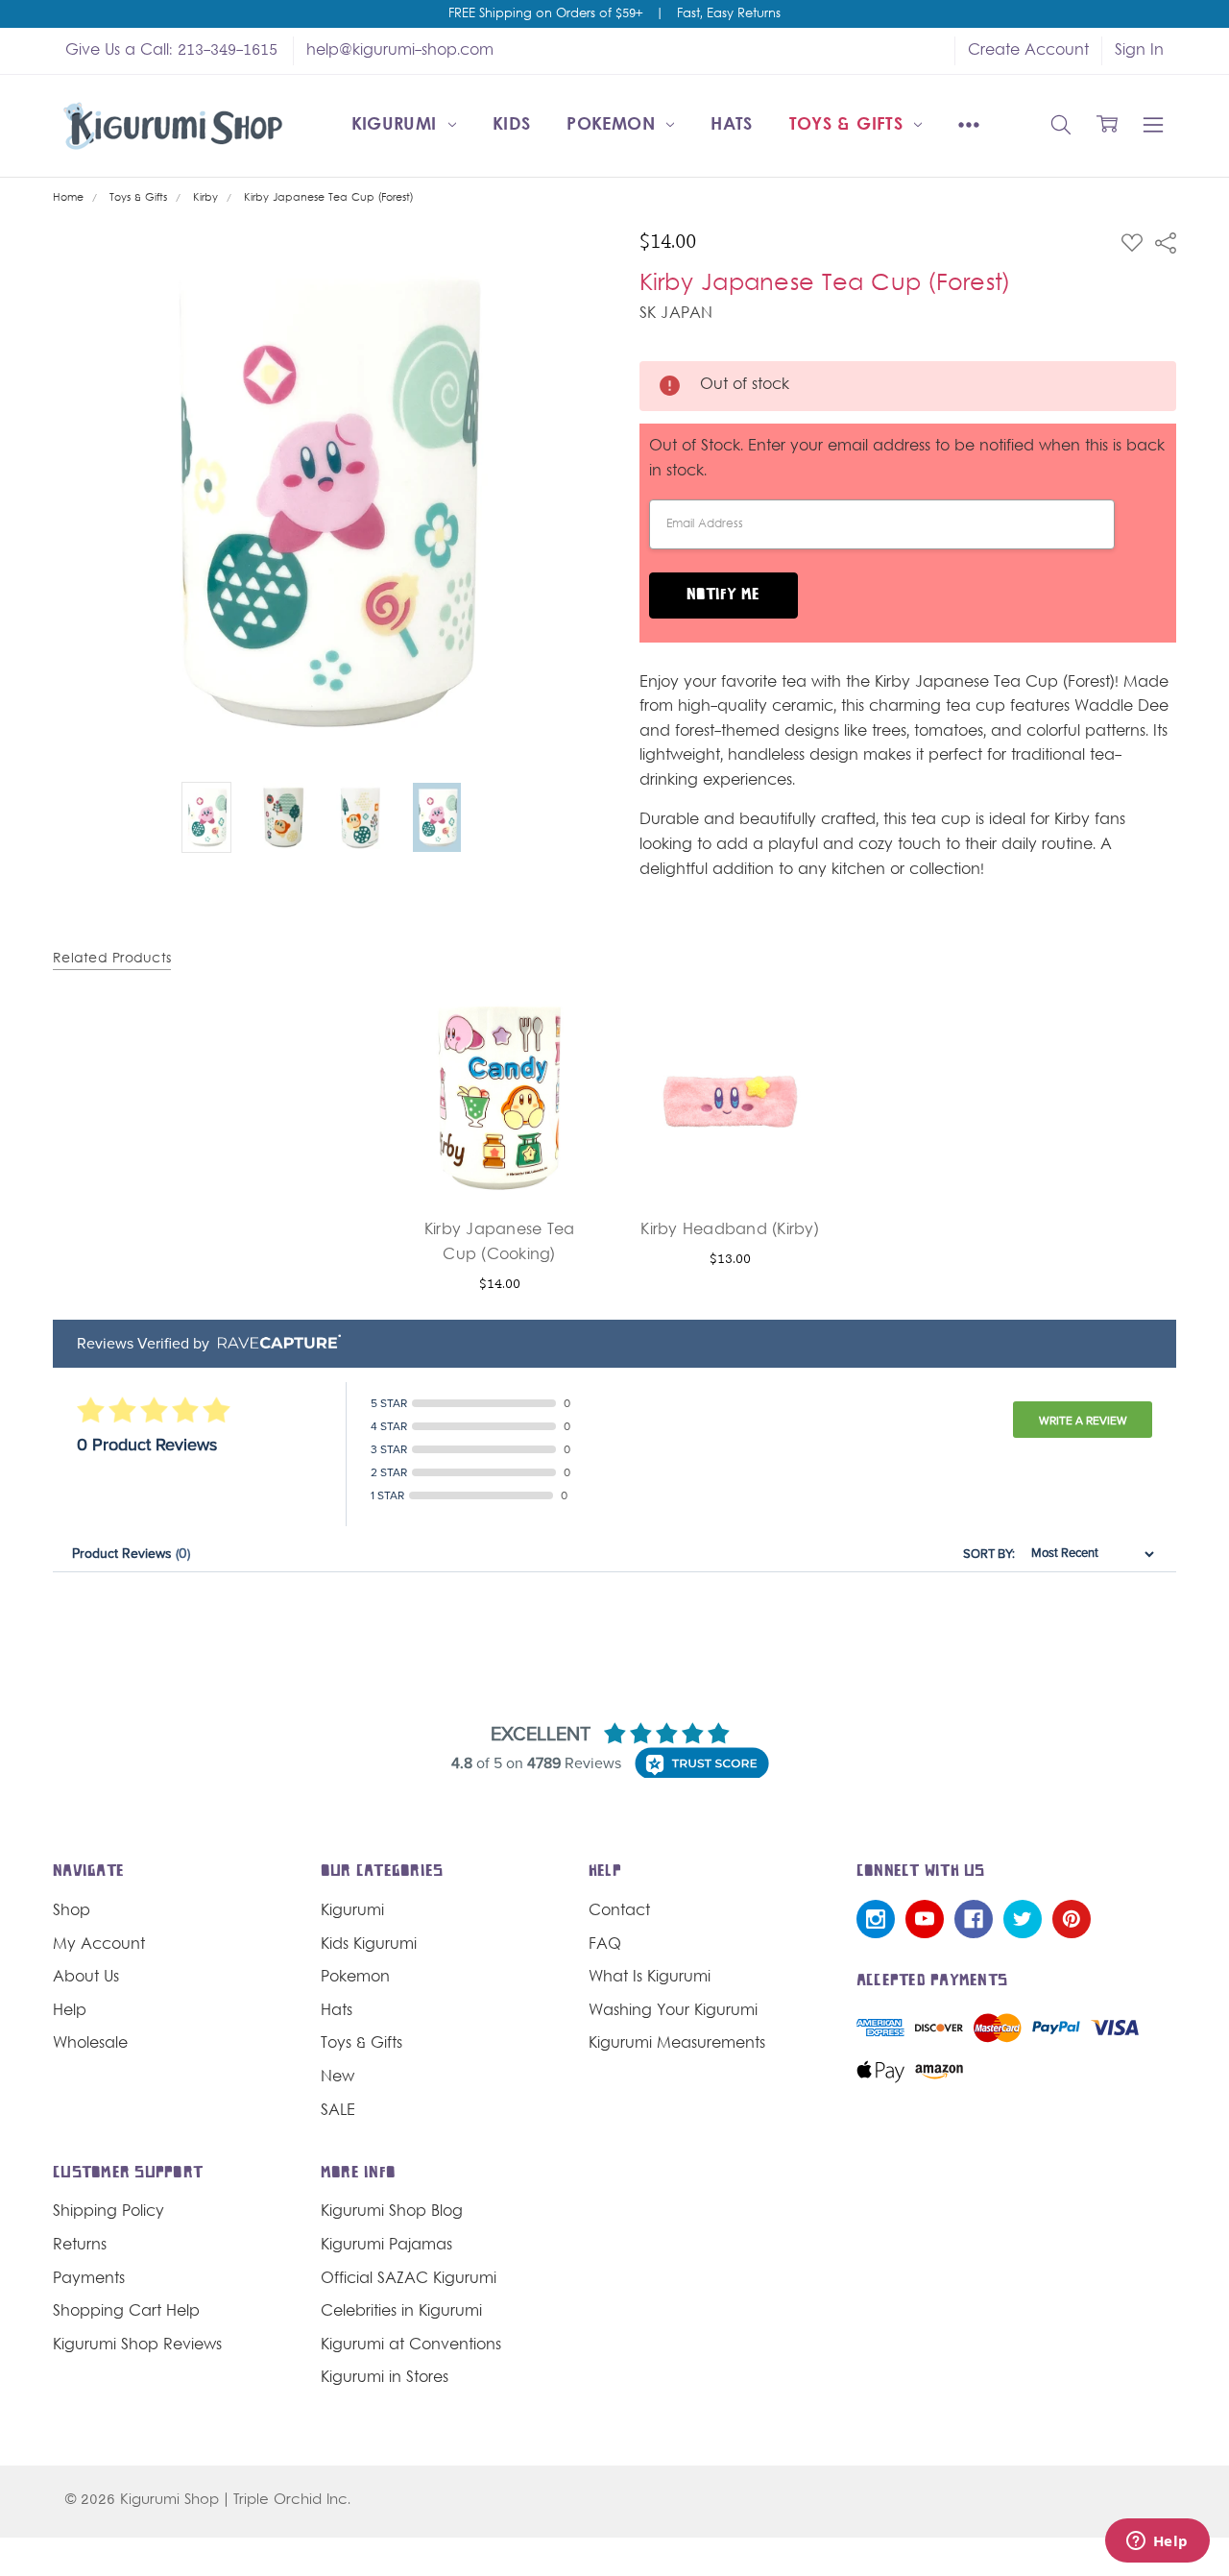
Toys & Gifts (849, 125)
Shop (72, 1911)
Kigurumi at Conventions (411, 2345)
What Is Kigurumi (650, 1978)
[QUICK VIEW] (566, 1033)
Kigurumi (397, 125)
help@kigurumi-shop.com (400, 51)
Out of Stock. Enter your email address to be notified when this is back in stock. (907, 459)
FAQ (605, 1945)
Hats (731, 125)
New (337, 2078)
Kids (511, 125)
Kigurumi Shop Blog (392, 2212)
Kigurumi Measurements (677, 2044)
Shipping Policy (108, 2212)
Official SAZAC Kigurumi (409, 2279)
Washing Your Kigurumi (673, 2011)
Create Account (1028, 51)
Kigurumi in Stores (385, 2378)
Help (70, 2011)
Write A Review (1083, 1421)
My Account (99, 1945)
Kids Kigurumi (369, 1945)
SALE (338, 2111)
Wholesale (90, 2044)
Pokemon (614, 125)
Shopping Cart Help (126, 2312)
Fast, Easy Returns (729, 14)
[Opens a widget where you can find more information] (1157, 2542)
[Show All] (969, 126)
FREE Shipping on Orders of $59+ (545, 14)
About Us (86, 1978)
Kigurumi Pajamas (386, 2246)
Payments (89, 2279)
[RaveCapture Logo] (275, 1343)
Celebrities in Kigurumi (401, 2312)
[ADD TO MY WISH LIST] (566, 1063)
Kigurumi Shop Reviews (137, 2345)
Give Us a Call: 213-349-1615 (171, 51)
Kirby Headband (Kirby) (730, 1230)
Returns (80, 2246)
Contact (619, 1911)
